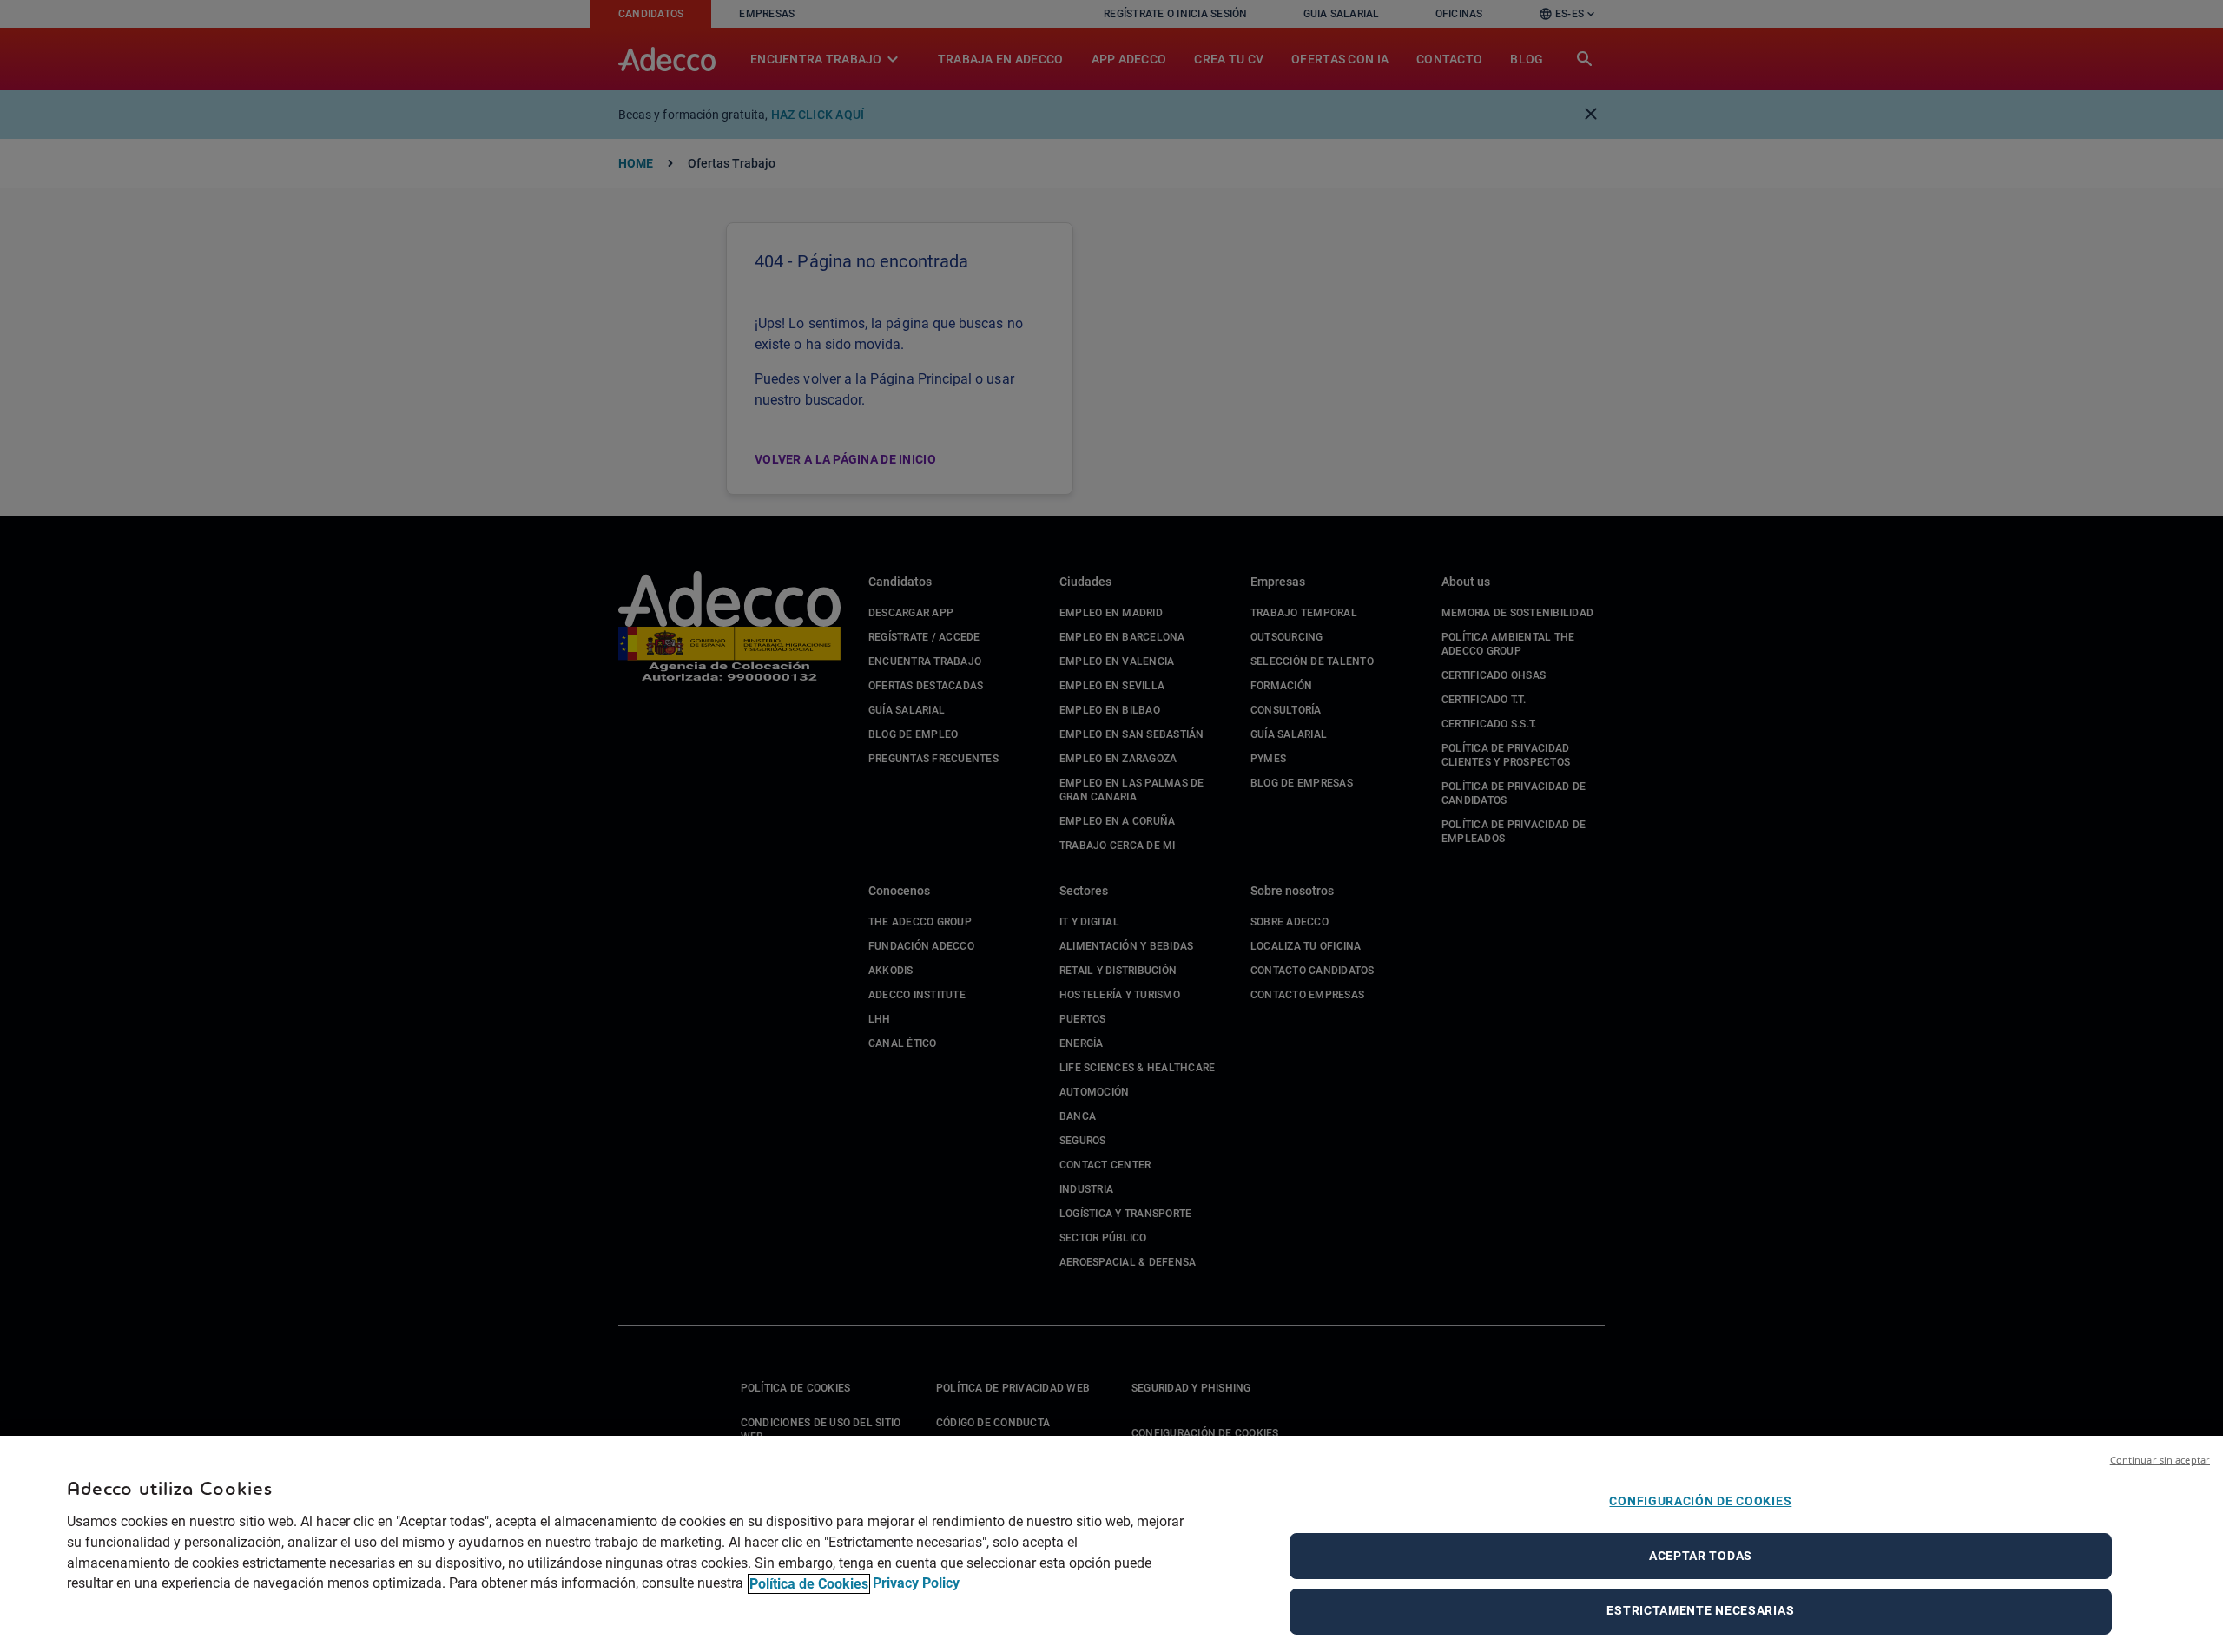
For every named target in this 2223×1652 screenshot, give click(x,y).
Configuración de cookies (1700, 1501)
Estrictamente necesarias (1700, 1610)
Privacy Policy (916, 1584)
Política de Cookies (809, 1584)
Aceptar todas (1701, 1556)
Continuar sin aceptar (2160, 1460)
